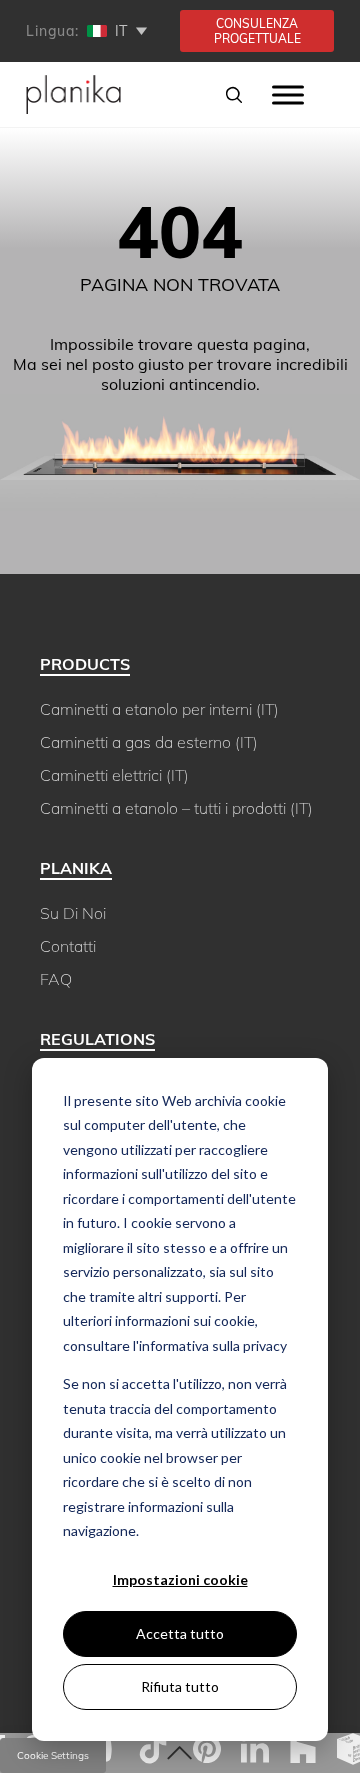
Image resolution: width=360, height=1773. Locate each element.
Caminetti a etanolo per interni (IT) (159, 709)
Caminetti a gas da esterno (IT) (149, 742)
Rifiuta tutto (180, 1686)
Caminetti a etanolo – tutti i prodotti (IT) (176, 808)
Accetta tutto (180, 1633)
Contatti (68, 946)
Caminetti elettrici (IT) (114, 775)
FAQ (56, 979)
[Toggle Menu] (288, 94)
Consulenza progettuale (257, 31)
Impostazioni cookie (180, 1579)
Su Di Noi (73, 913)
